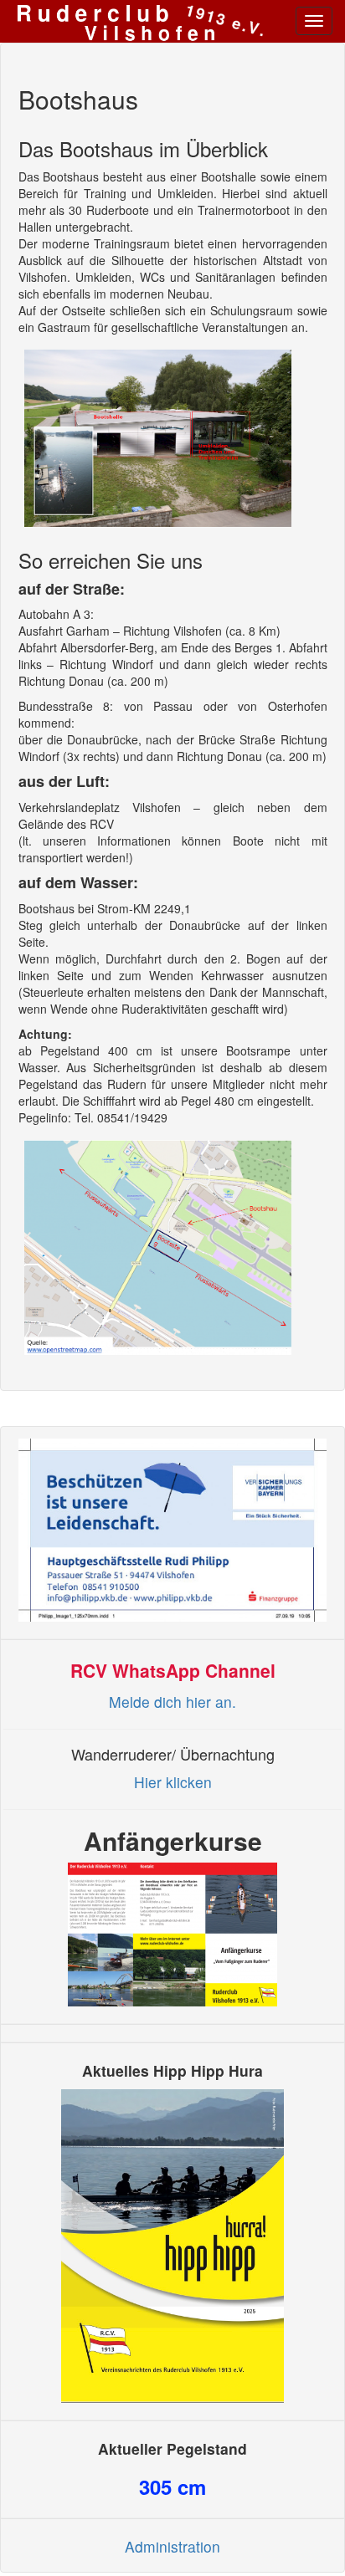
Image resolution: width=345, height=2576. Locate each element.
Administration (172, 2546)
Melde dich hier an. (172, 1702)
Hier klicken (173, 1782)
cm (172, 2487)
